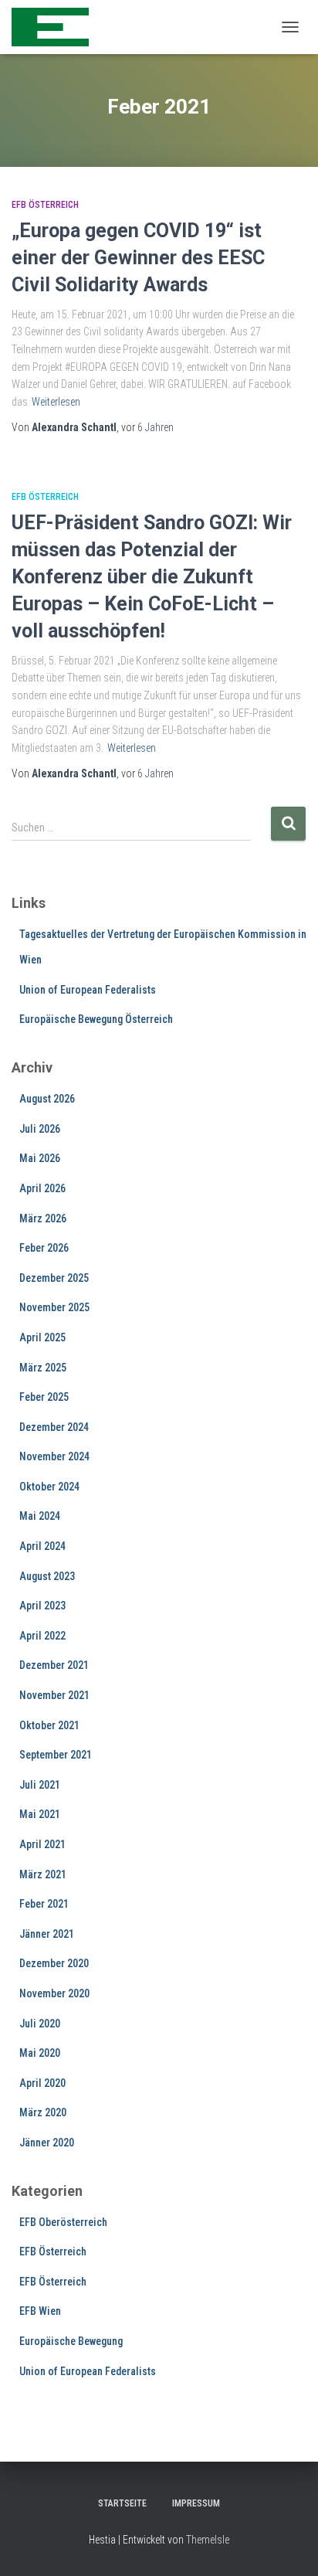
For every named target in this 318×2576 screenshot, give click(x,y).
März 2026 (43, 1218)
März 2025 (43, 1368)
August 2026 (47, 1099)
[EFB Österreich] (56, 27)
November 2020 (54, 1993)
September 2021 (56, 1755)
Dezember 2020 (54, 1963)
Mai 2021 (40, 1814)
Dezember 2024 (54, 1427)
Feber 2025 (44, 1397)
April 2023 (42, 1606)
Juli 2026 (40, 1129)
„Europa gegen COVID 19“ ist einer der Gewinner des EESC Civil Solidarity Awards (138, 258)
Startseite (122, 2503)
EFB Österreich (45, 205)
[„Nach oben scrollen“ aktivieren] (288, 2545)
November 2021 (54, 1695)
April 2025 (42, 1337)
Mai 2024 (40, 1516)
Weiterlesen (56, 402)
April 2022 (42, 1636)
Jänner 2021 (47, 1934)
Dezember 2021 (54, 1665)
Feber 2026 (44, 1248)
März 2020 (43, 2112)
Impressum (196, 2503)
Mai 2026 (40, 1158)
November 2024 (54, 1456)
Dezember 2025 (54, 1278)
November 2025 (54, 1307)
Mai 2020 (40, 2053)
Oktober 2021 (49, 1725)
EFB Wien (40, 2311)
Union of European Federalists (88, 990)
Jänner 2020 (47, 2143)
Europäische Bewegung (71, 2341)
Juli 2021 (40, 1785)
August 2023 (47, 1576)
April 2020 (42, 2083)
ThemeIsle (208, 2540)
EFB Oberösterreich (63, 2222)
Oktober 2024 (49, 1487)
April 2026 (42, 1188)
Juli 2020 (40, 2024)
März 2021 (43, 1874)
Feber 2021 (44, 1904)
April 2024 (42, 1546)
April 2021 (42, 1844)
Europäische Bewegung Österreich (96, 1019)
